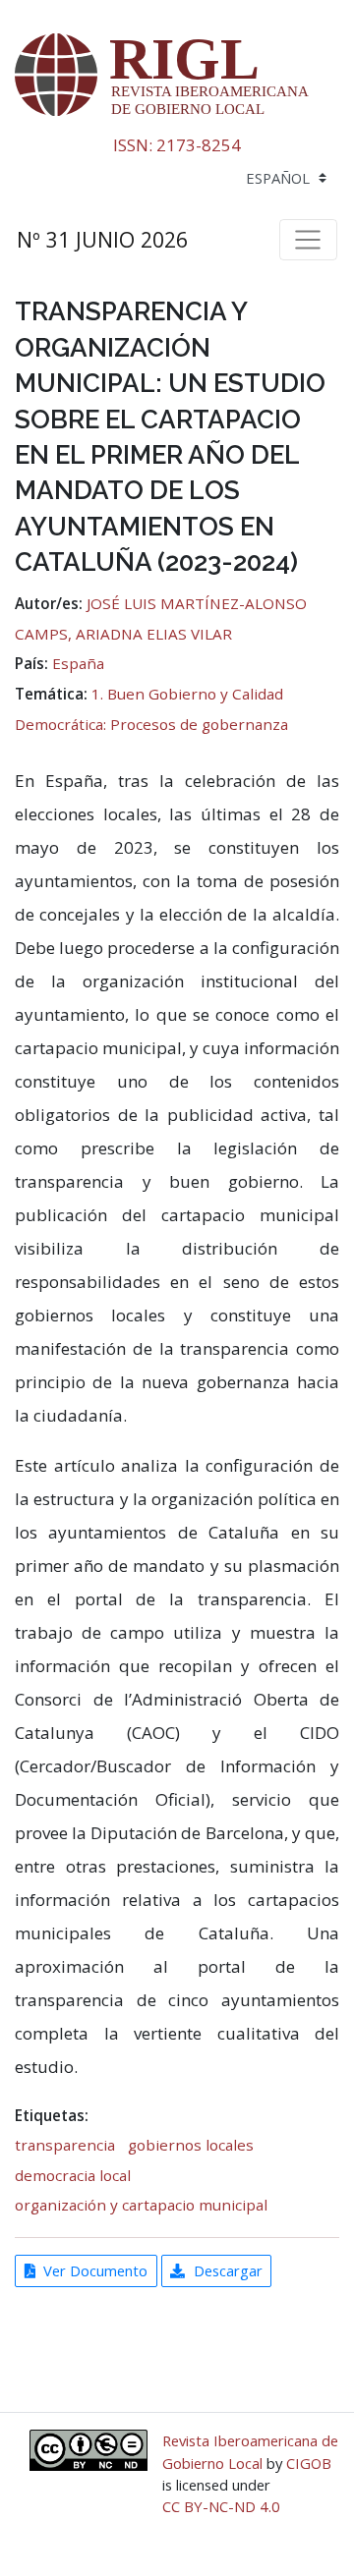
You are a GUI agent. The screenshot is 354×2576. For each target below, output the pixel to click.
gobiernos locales (191, 2145)
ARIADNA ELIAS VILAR (154, 634)
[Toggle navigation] (308, 240)
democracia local (73, 2175)
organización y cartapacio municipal (141, 2205)
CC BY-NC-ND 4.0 (221, 2506)
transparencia (65, 2145)
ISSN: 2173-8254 (177, 145)
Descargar (228, 2270)
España (78, 663)
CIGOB (309, 2463)
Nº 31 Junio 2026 (102, 239)
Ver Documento (95, 2270)
